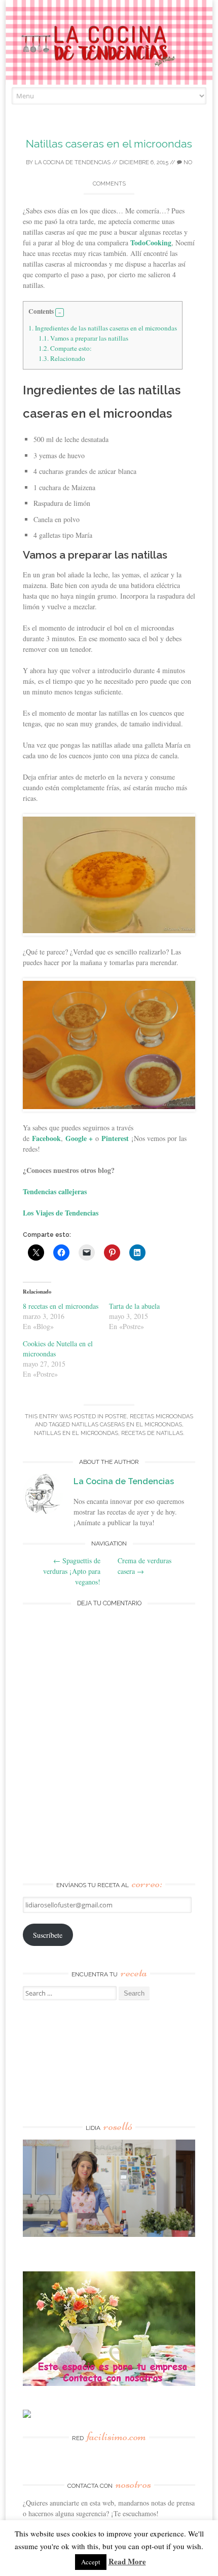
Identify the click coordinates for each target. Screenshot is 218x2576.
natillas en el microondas (76, 1433)
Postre (116, 1416)
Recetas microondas (161, 1416)
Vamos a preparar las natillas (83, 338)
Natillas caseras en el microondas (109, 144)
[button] (60, 313)
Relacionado (62, 358)
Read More (127, 2561)
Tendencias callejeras (55, 1191)
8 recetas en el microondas (61, 1306)
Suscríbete (48, 1935)
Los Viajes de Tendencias (61, 1213)
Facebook (46, 1138)
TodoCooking (151, 243)
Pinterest (115, 1138)
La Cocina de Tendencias (72, 162)
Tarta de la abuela (134, 1306)
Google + (79, 1138)
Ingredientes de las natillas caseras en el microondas (103, 328)
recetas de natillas (152, 1433)
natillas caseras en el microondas (127, 1425)
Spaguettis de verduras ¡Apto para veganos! (72, 1571)
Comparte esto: (65, 348)
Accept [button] (91, 2562)
